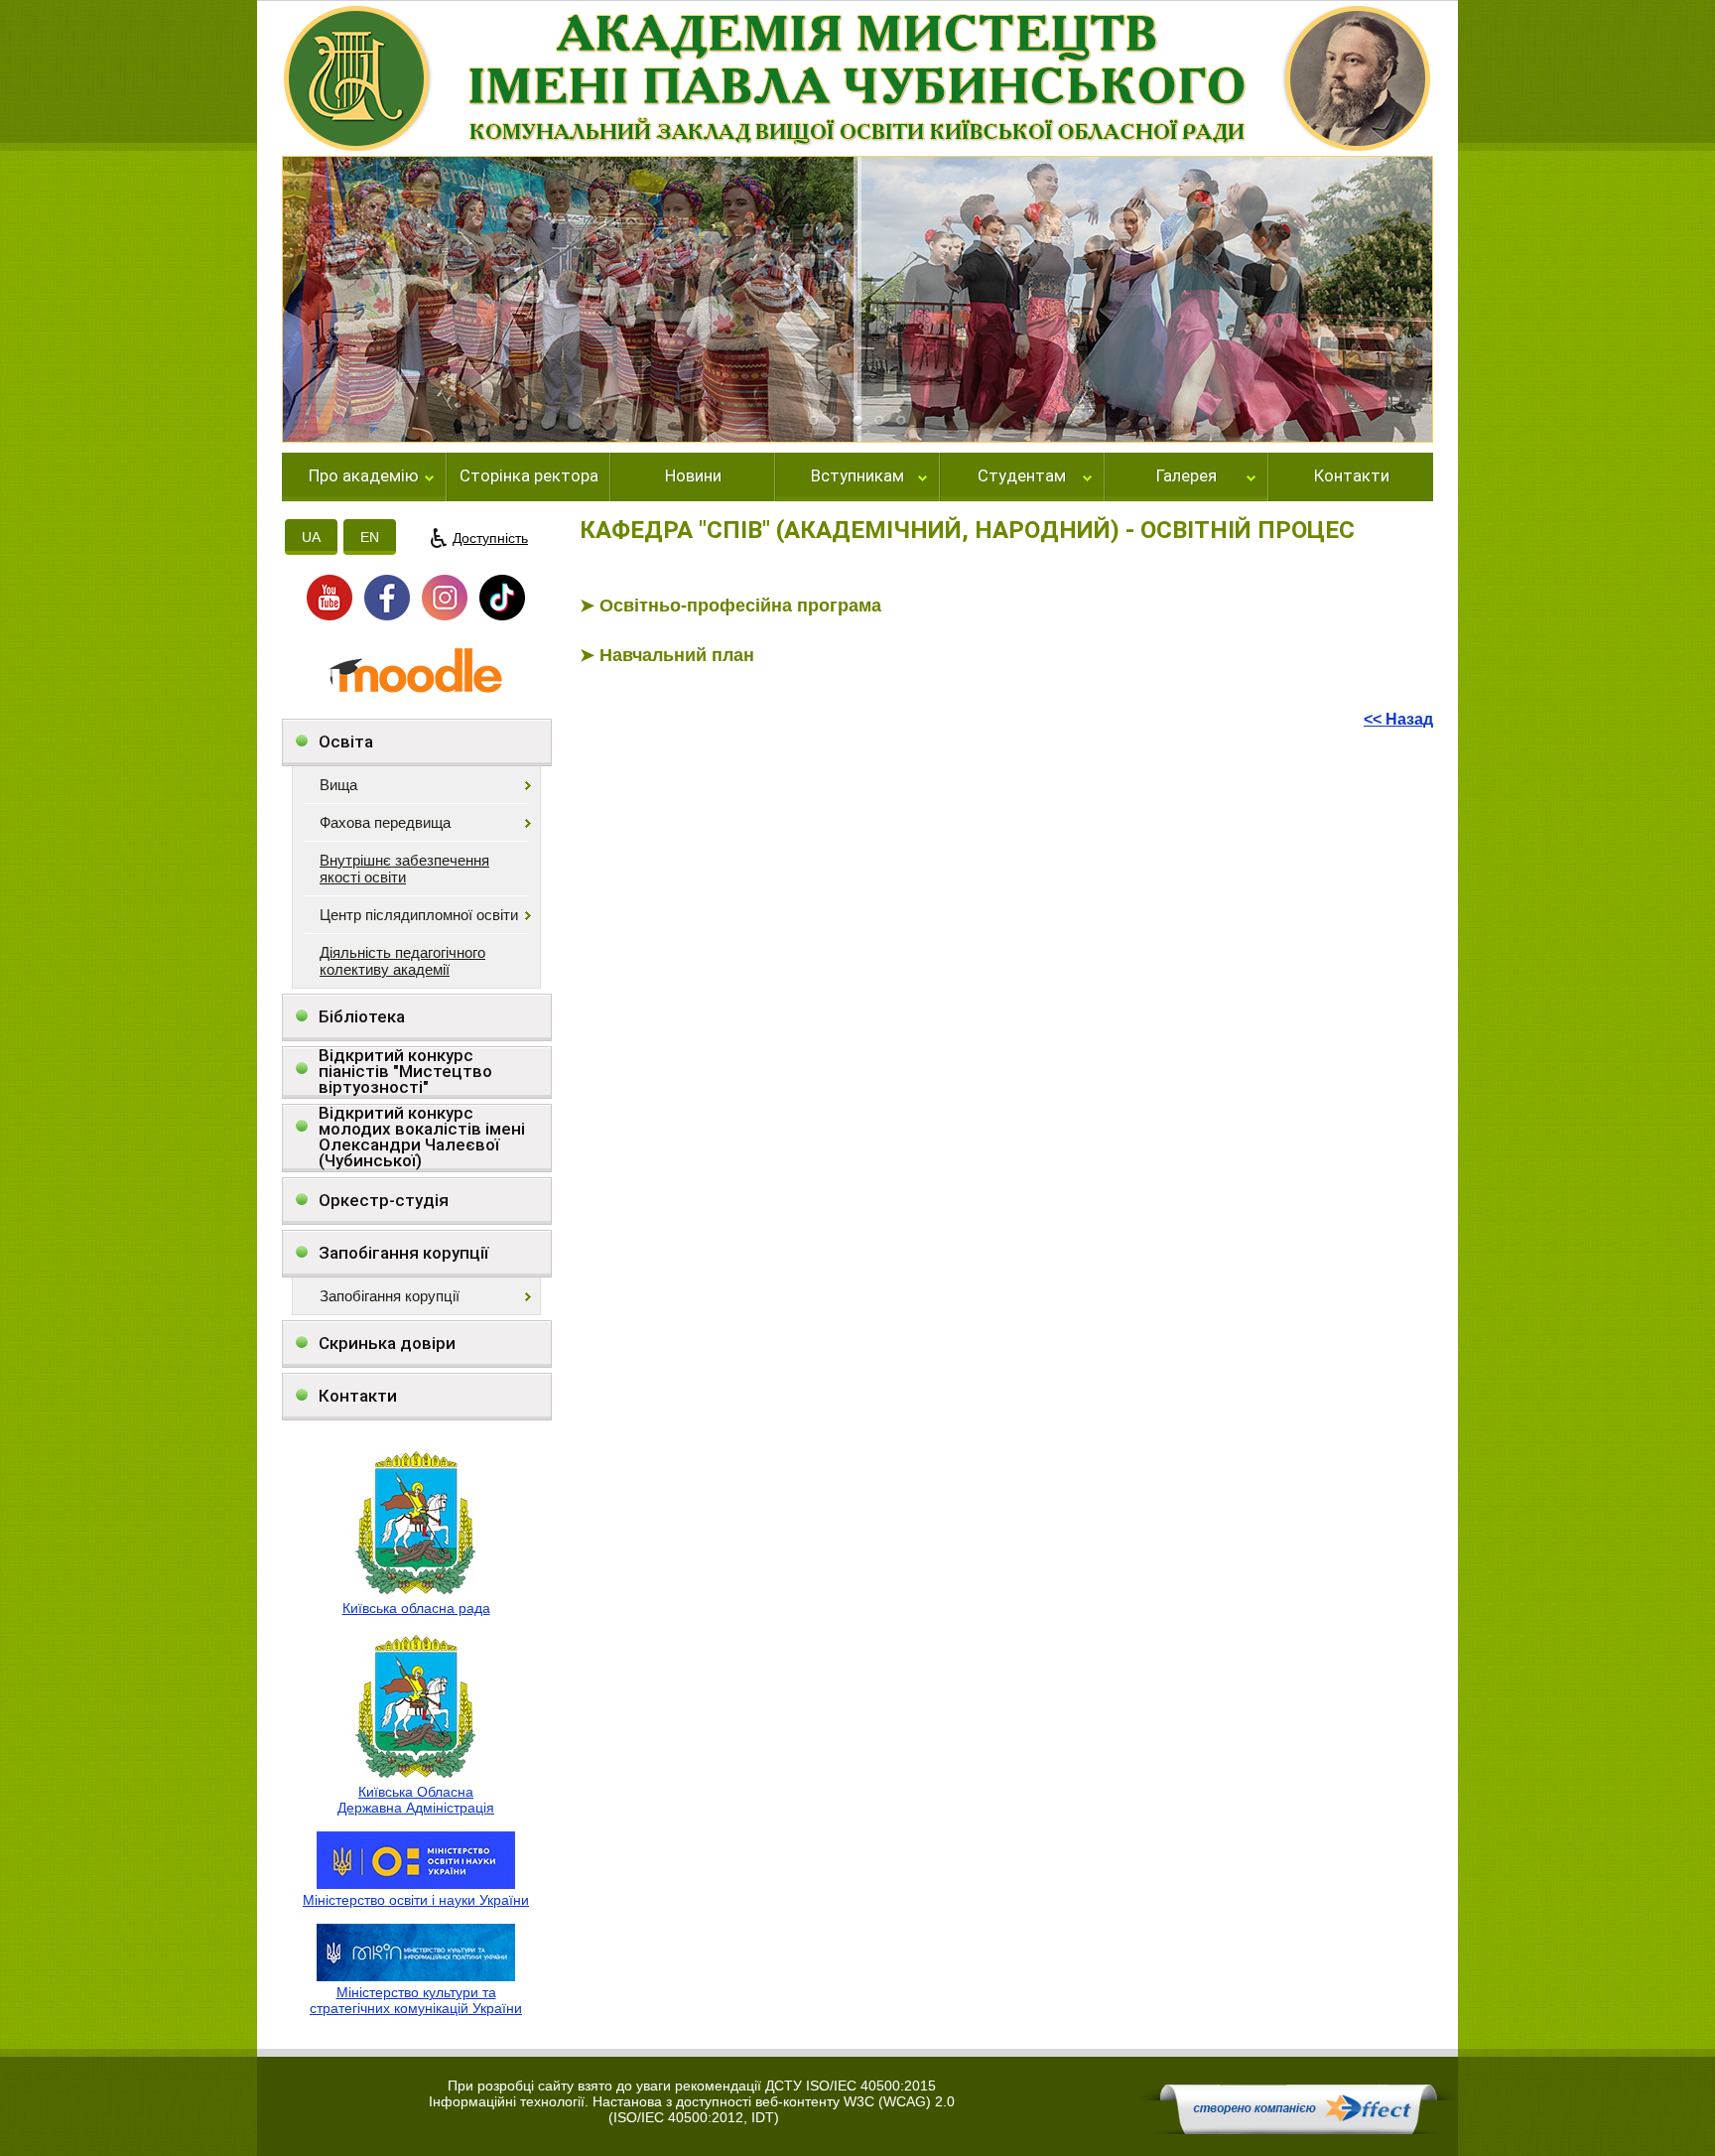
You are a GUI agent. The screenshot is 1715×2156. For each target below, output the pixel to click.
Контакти (1352, 476)
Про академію (364, 476)
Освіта (346, 741)
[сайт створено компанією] (1298, 2129)
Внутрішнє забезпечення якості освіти (404, 869)
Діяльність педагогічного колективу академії (402, 961)
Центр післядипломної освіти (419, 915)
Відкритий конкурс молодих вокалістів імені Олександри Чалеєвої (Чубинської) (422, 1137)
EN (370, 537)
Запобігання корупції (403, 1253)
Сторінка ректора (529, 476)
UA (311, 537)
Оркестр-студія (384, 1200)
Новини (693, 476)
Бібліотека (362, 1016)
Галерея (1187, 476)
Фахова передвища (385, 822)
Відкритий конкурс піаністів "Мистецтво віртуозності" (405, 1072)
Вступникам (857, 476)
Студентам (1022, 476)
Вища (338, 785)
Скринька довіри (387, 1343)
